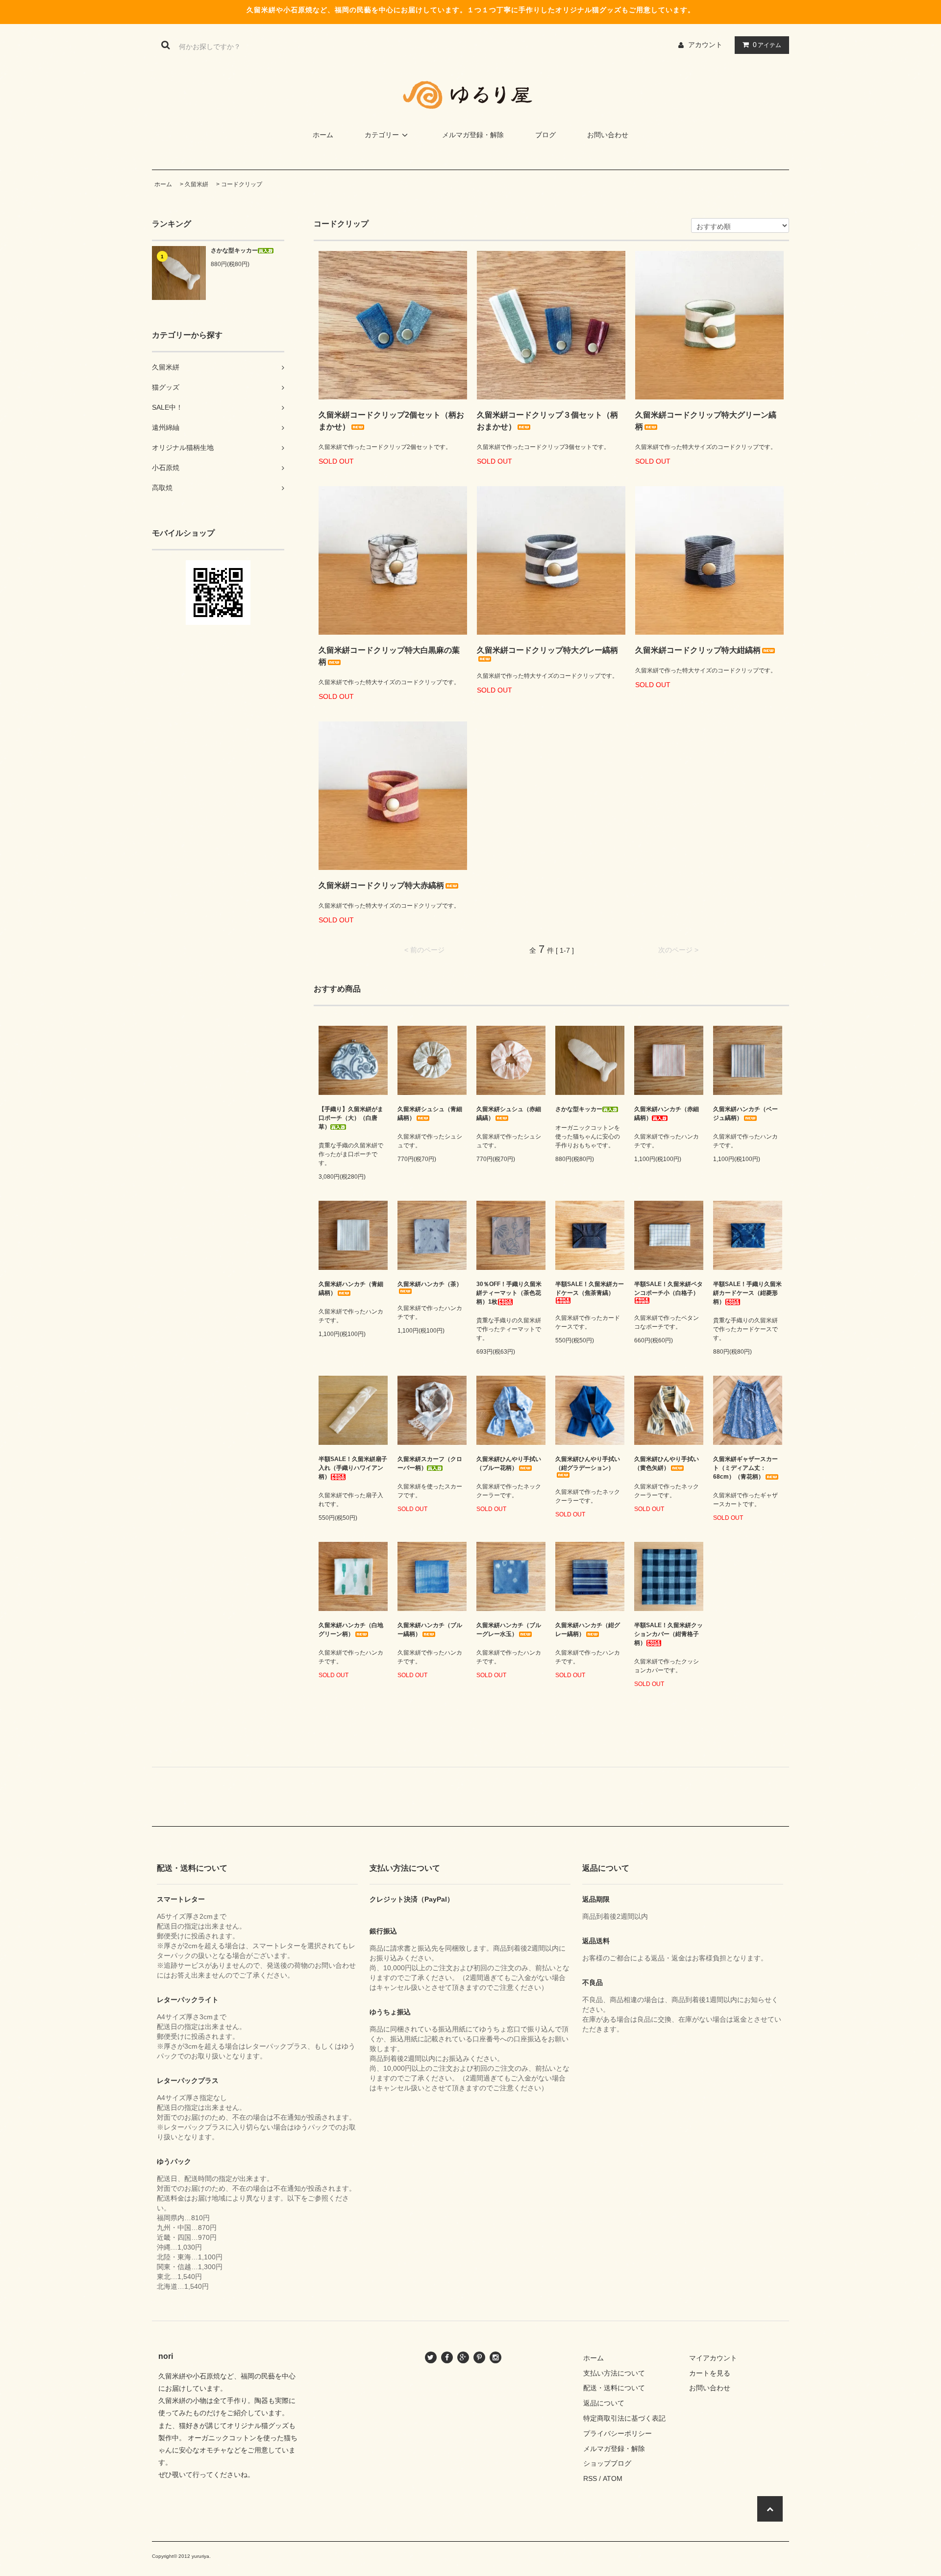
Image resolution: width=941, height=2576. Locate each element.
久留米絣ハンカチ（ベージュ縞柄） (745, 1114)
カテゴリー (382, 135)
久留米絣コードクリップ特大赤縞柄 (381, 885)
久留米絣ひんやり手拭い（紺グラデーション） (588, 1463)
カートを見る (710, 2373)
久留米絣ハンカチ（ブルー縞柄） (430, 1630)
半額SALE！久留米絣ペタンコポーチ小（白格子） (669, 1288)
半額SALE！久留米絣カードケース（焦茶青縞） (590, 1288)
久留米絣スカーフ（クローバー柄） (430, 1463)
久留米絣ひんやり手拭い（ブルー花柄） (509, 1463)
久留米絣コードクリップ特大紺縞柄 (698, 650)
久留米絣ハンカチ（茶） (430, 1284)
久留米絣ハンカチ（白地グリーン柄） (351, 1630)
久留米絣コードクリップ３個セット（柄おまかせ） (547, 421)
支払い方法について (614, 2373)
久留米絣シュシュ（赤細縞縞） (509, 1114)
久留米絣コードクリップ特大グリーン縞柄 (706, 421)
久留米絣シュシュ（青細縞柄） (430, 1114)
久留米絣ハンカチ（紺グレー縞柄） (588, 1630)
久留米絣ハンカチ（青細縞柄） (351, 1288)
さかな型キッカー (234, 250)
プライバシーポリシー (618, 2433)
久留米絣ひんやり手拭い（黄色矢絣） (667, 1463)
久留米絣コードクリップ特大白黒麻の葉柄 (389, 656)
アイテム (767, 45)
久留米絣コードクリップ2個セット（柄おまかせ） (391, 421)
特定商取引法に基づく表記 (624, 2418)
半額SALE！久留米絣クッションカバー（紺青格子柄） (669, 1634)
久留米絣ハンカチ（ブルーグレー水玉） (509, 1630)
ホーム (323, 135)
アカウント (705, 45)
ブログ (545, 135)
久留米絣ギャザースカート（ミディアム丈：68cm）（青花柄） (745, 1468)
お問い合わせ (608, 135)
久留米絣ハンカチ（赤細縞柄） (667, 1114)
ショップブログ (607, 2463)
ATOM (613, 2478)
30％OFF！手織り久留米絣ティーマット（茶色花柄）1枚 (509, 1293)
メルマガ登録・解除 (473, 135)
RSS (590, 2478)
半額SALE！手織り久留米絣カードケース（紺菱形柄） (747, 1293)
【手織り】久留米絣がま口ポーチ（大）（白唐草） (351, 1118)
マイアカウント (713, 2358)
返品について (604, 2403)
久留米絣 (197, 184)
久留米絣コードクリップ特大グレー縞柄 (547, 650)
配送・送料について (614, 2388)
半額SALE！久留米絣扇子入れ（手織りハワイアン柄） (353, 1468)
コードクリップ (242, 184)
